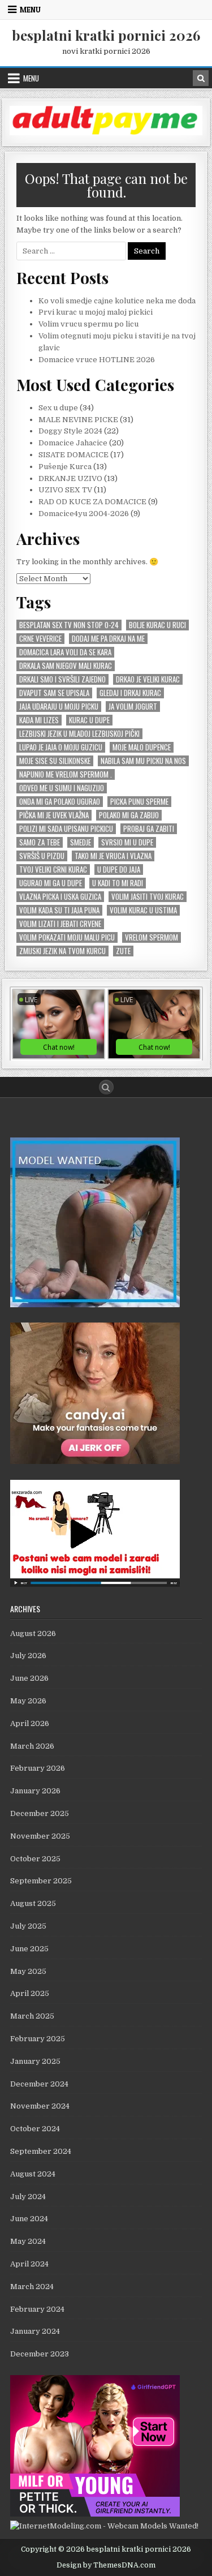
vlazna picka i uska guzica (60, 897)
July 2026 (28, 1656)
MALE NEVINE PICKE (78, 420)
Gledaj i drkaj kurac (130, 693)
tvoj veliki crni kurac (53, 870)
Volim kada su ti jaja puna (59, 910)
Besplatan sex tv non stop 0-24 (69, 625)
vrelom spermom (152, 937)
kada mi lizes (39, 720)
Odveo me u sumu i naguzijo (62, 788)
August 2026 (33, 1633)
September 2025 (41, 1881)
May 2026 (28, 1701)
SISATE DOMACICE (73, 455)
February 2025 (38, 2039)
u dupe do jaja (119, 870)
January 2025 (35, 2061)
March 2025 (32, 2016)
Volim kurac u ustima (143, 910)
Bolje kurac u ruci (157, 625)
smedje (81, 842)
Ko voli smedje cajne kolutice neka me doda (117, 301)
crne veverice (40, 639)
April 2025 (30, 1993)
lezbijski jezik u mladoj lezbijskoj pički (79, 734)
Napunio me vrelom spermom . (66, 774)
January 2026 (35, 1791)
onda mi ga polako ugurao (60, 802)
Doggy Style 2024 (70, 431)
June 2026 (29, 1678)
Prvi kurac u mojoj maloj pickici (96, 312)
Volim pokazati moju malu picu (67, 937)
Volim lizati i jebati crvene (60, 924)
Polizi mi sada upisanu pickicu (66, 829)
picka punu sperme (139, 802)
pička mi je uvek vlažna (54, 815)
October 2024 (35, 2129)
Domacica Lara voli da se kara (65, 652)
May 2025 (28, 1971)
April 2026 (30, 1723)
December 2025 (40, 1813)
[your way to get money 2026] (106, 133)
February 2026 (38, 1768)
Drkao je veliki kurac (148, 679)
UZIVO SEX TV (65, 490)
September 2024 (41, 2151)
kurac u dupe (89, 720)
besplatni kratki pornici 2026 (106, 35)
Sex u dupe (58, 408)
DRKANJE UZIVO (70, 478)
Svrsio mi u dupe (127, 842)
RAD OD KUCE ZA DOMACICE (92, 502)
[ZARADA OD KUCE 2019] (95, 1584)
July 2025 (28, 1926)
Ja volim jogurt (133, 707)
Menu (30, 10)
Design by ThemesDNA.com (106, 2565)
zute (123, 951)
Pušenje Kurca (65, 467)
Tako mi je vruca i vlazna (113, 856)
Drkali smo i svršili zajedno (62, 679)
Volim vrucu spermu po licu (88, 324)
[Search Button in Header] (201, 78)
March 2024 (32, 2287)
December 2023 (40, 2354)
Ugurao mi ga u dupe (51, 883)
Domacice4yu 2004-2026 (84, 514)
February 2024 (37, 2309)
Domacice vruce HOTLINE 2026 (97, 360)
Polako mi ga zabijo (129, 815)
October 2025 (35, 1859)
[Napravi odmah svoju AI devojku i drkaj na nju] (95, 1461)
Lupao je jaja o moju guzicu (61, 747)
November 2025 (40, 1836)
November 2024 (40, 2106)
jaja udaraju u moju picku (59, 707)
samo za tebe (40, 842)
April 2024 (29, 2264)
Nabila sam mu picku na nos (143, 761)
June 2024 (29, 2219)
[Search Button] (106, 1087)
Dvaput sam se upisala (54, 693)
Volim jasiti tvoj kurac (148, 897)
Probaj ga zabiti (149, 829)
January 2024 (35, 2331)
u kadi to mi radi (118, 883)
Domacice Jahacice (73, 443)
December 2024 (39, 2084)
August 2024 (33, 2174)
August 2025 (33, 1903)
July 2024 (28, 2197)
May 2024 (28, 2241)
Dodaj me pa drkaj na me (108, 639)
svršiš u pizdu (42, 856)
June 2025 (29, 1949)
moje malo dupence (142, 747)
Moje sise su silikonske (55, 761)
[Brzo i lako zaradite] (95, 1305)
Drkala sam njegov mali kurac (66, 666)
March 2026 (32, 1746)
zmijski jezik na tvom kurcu (62, 951)
